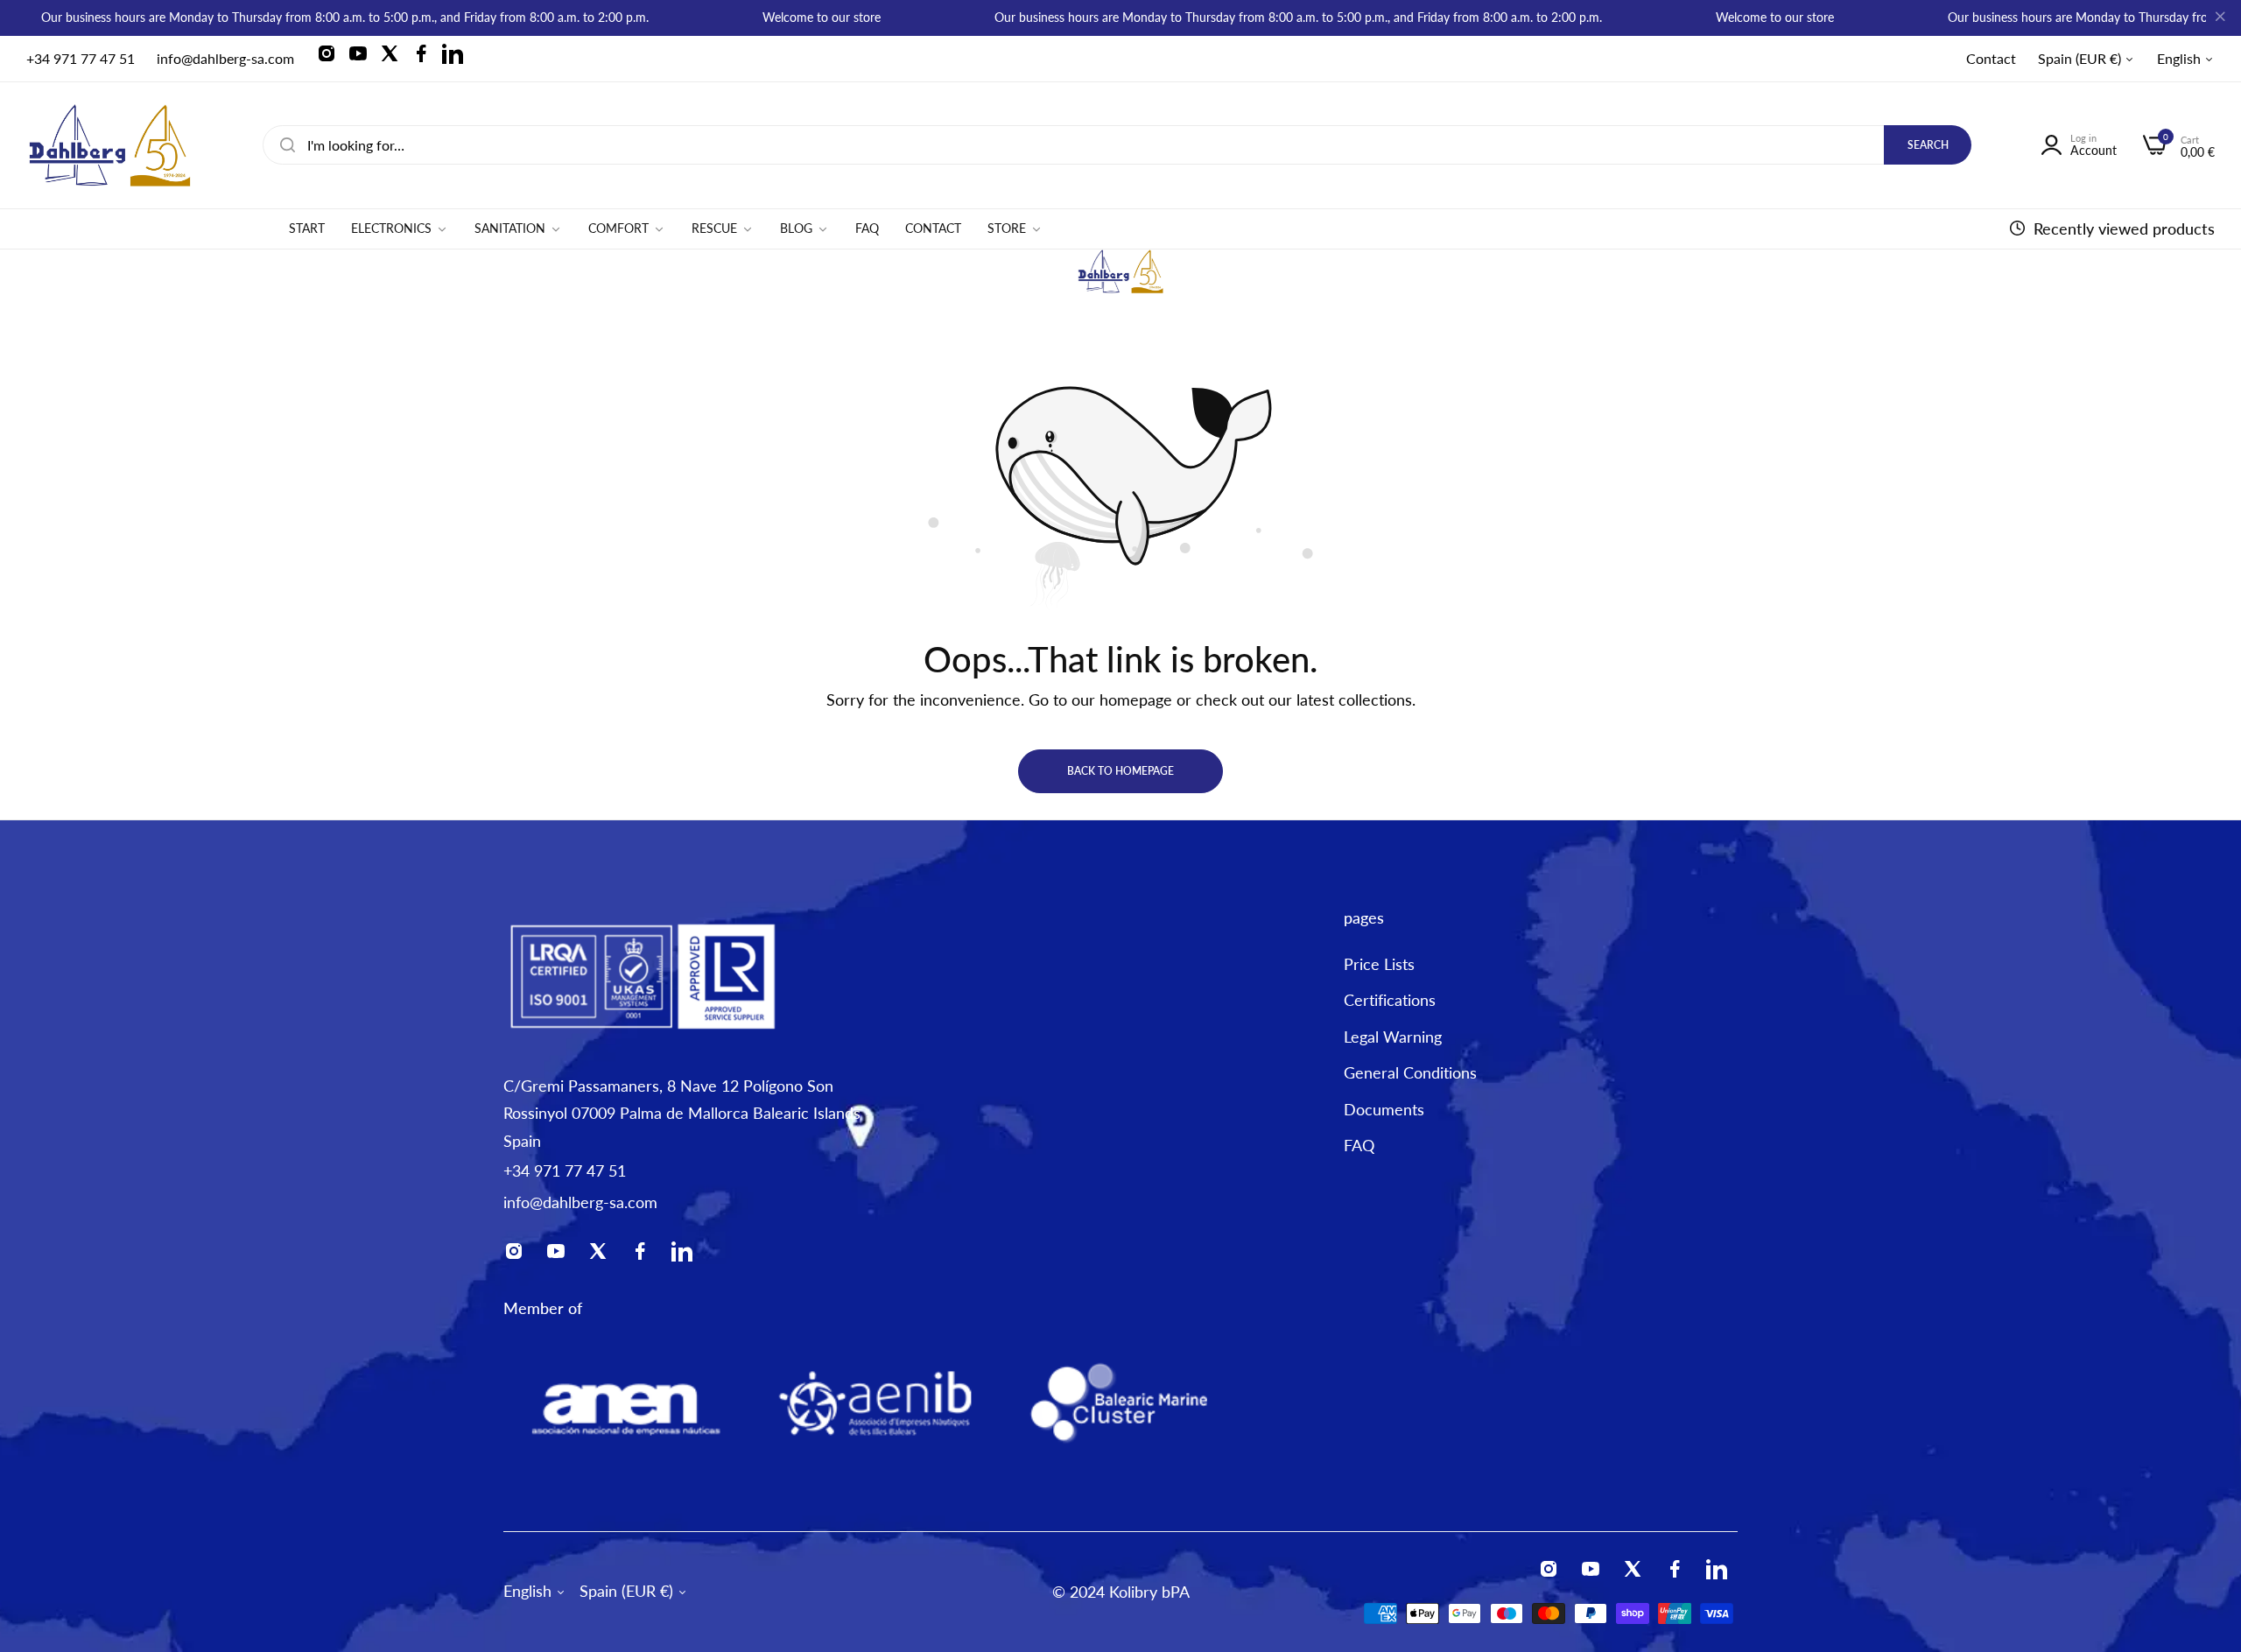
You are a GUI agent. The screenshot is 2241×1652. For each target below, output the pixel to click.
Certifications (1390, 1000)
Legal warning (1393, 1036)
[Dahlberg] (109, 146)
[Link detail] (332, 59)
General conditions (1410, 1072)
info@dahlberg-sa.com (580, 1202)
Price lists (1379, 963)
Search (1928, 145)
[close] (2220, 18)
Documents (1384, 1108)
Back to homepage (1120, 771)
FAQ (1359, 1145)
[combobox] (1117, 145)
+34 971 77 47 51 (565, 1170)
